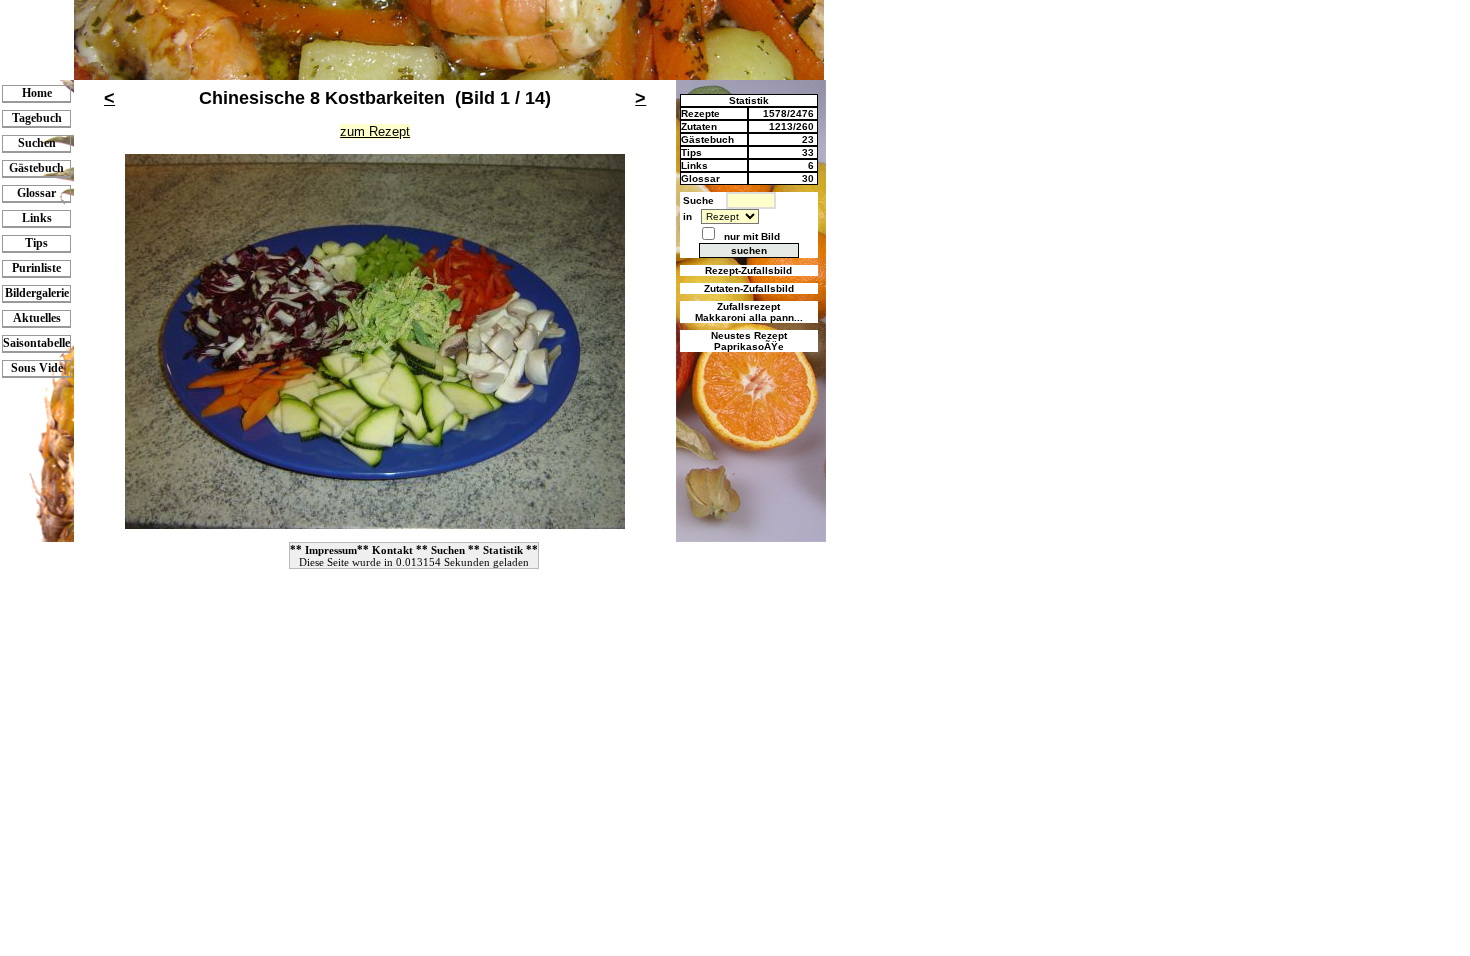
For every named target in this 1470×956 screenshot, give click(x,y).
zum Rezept (375, 131)
